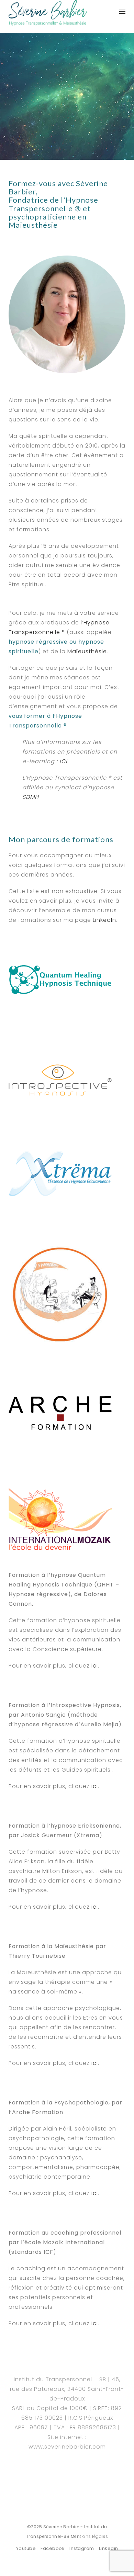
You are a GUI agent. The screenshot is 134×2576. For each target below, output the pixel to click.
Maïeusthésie (87, 651)
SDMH (31, 797)
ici (95, 1666)
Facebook (53, 2548)
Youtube (26, 2548)
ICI (63, 761)
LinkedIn (104, 920)
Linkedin (109, 2548)
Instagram (82, 2548)
